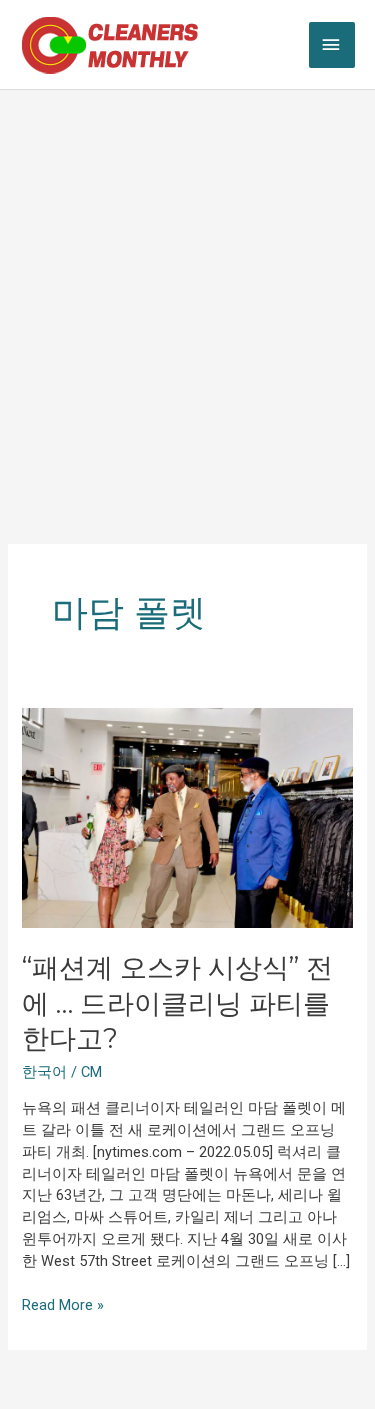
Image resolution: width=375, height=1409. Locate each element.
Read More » (63, 1304)
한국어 (44, 1072)
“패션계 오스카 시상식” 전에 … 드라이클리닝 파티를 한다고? (177, 1003)
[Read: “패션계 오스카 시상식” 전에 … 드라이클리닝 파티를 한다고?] (187, 817)
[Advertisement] (187, 287)
